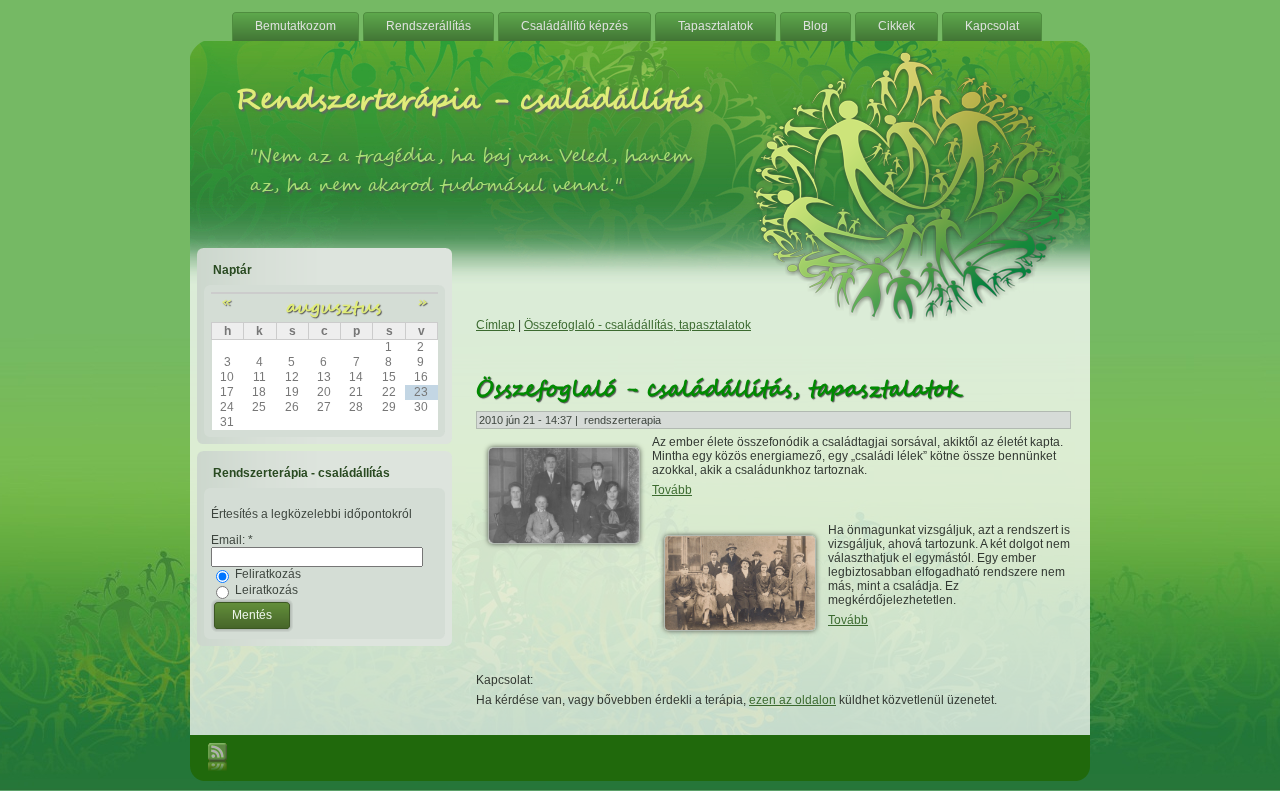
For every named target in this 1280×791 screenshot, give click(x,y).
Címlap (495, 325)
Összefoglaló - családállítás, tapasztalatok (637, 325)
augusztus (333, 307)
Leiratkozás (265, 590)
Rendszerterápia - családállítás (469, 101)
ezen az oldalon (792, 700)
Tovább (672, 490)
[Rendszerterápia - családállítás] (910, 320)
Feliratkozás (266, 574)
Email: (232, 540)
